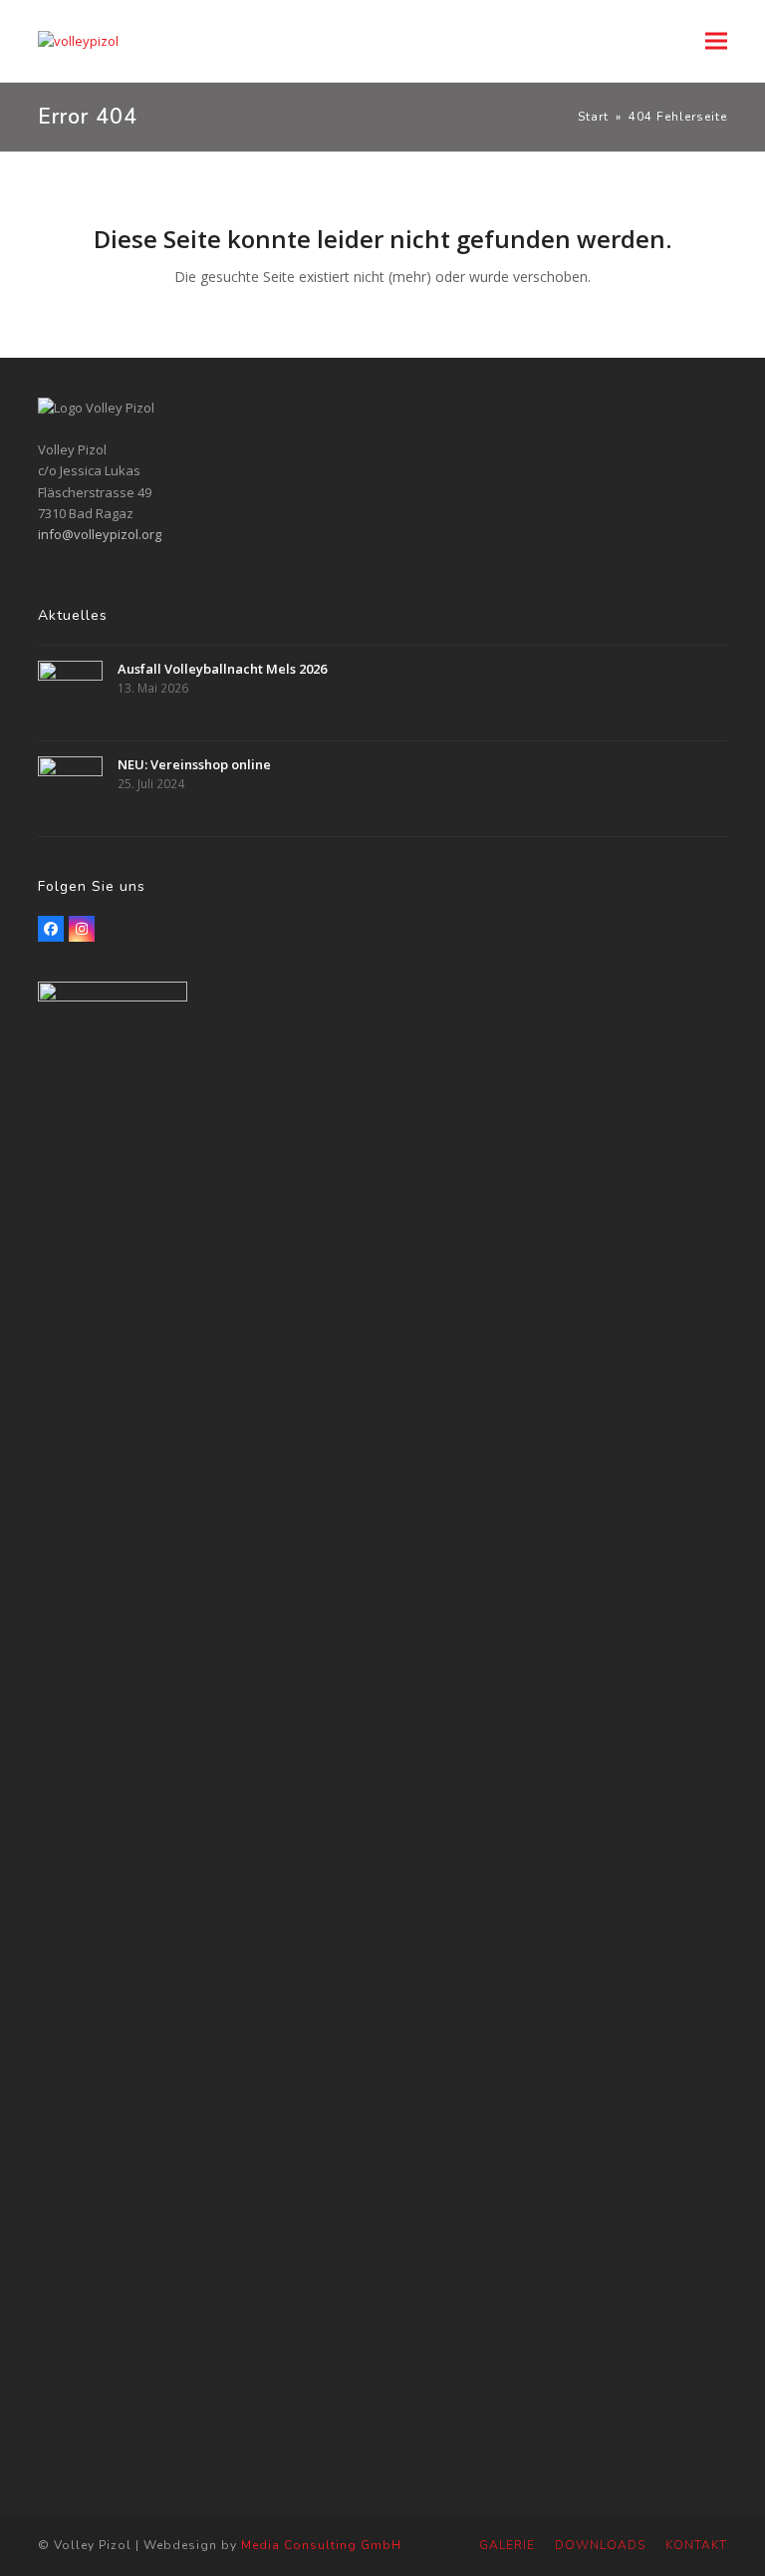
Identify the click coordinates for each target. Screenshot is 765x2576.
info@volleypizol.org (100, 534)
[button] (716, 41)
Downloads (600, 2545)
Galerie (507, 2545)
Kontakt (696, 2545)
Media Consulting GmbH (321, 2545)
